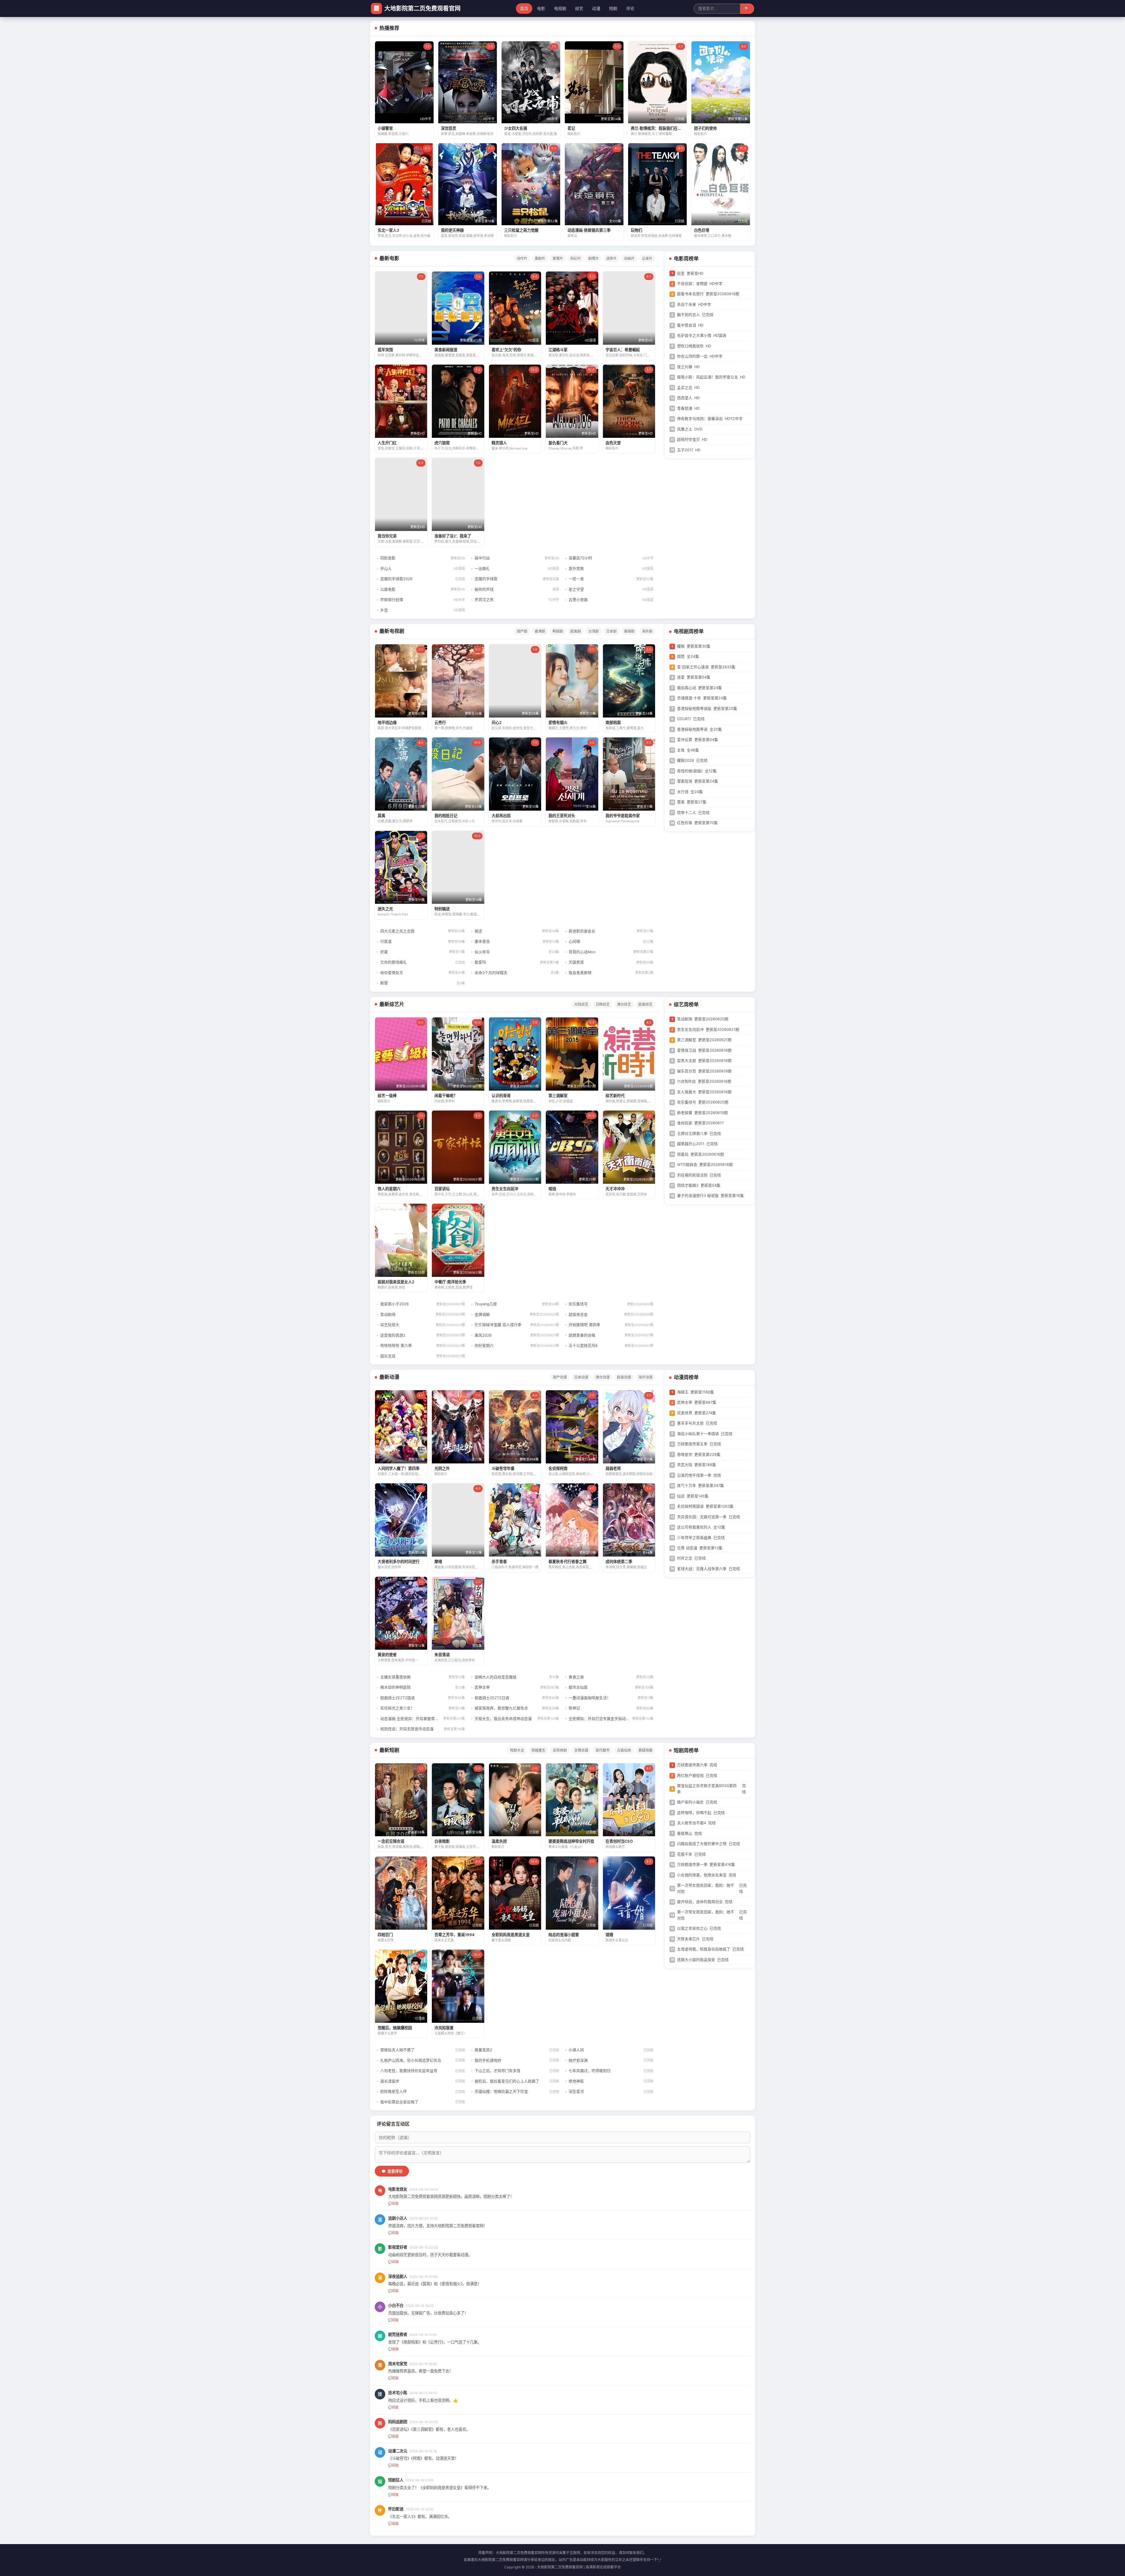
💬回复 (393, 2203)
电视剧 (560, 8)
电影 (541, 8)
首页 (524, 8)
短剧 (613, 8)
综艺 (579, 8)
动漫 (596, 8)
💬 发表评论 (392, 2171)
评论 (630, 8)
